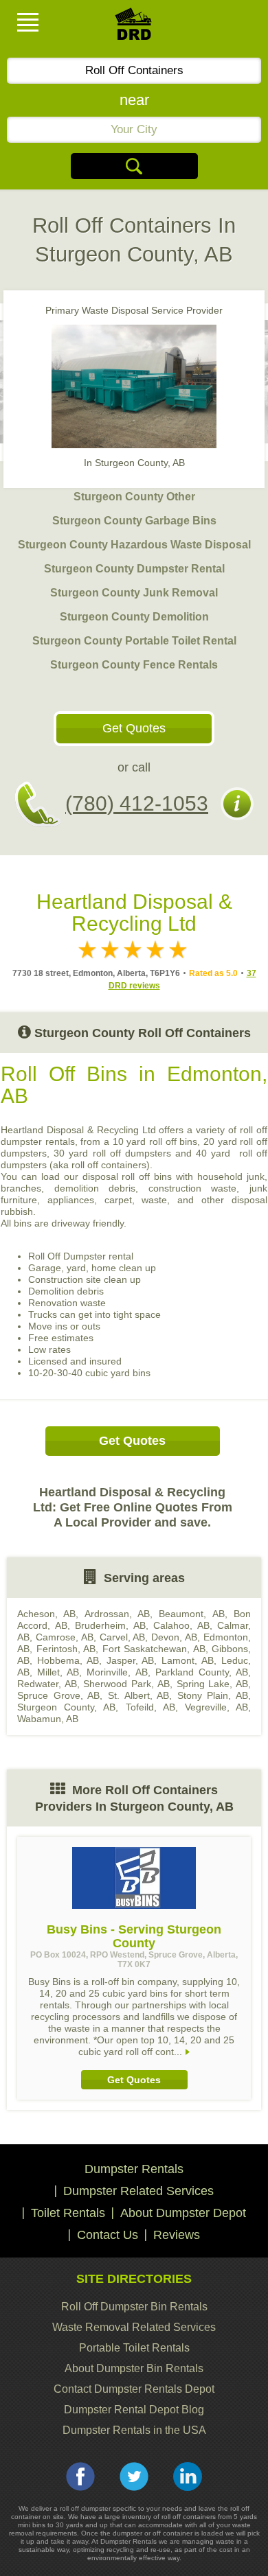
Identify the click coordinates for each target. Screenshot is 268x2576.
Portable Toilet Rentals (134, 2348)
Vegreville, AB (216, 1707)
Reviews (177, 2235)
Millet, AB (58, 1672)
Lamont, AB (188, 1660)
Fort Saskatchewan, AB (154, 1649)
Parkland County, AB (202, 1672)
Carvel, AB (123, 1637)
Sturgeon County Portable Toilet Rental (134, 641)
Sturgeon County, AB (66, 1707)
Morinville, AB (117, 1672)
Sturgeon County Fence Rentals (134, 665)
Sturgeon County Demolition (134, 617)
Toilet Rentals (68, 2213)
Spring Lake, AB (212, 1684)
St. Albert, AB (138, 1695)
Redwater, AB (47, 1684)
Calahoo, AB (181, 1625)
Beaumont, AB (191, 1614)
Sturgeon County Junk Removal (134, 593)
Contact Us (108, 2235)
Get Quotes (134, 728)
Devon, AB (174, 1637)
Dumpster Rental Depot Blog (134, 2410)
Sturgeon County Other (134, 497)
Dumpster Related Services (138, 2191)
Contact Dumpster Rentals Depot (134, 2389)
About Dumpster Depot (183, 2213)
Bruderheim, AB (110, 1625)
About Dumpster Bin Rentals (134, 2368)
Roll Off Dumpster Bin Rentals (134, 2307)
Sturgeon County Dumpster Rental (134, 569)
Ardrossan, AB (117, 1614)
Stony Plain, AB (213, 1695)
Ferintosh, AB (66, 1649)
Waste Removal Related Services (134, 2327)
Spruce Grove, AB (58, 1695)
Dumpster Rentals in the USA (134, 2430)
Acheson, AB (46, 1614)
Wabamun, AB (48, 1719)
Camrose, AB (65, 1637)
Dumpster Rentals (134, 2169)
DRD (134, 28)
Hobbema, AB (68, 1660)
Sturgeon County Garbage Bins (134, 521)
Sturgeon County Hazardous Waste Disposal (134, 545)
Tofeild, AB (150, 1707)
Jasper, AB (131, 1660)
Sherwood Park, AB (126, 1684)
